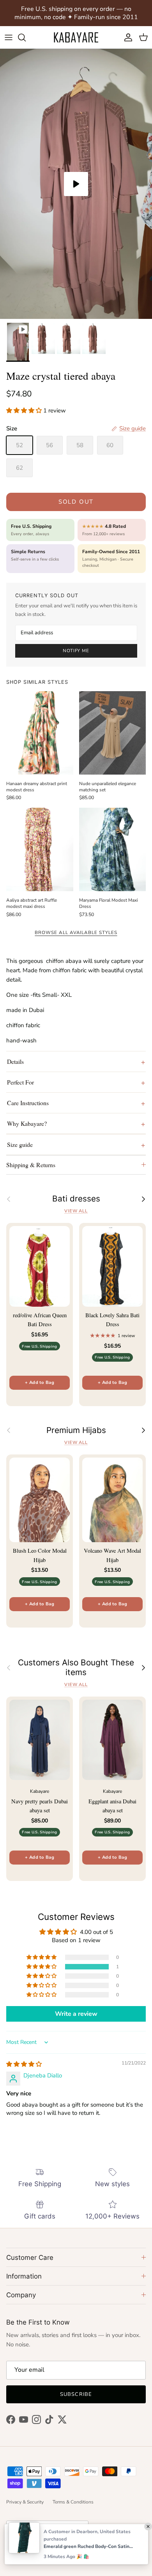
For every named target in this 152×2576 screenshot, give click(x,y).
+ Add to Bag (40, 1383)
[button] (25, 410)
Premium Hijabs (76, 1430)
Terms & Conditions (73, 2502)
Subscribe (76, 2394)
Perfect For (20, 1082)
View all (76, 1211)
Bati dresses (76, 1199)
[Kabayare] (76, 37)
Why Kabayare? (27, 1123)
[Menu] (9, 37)
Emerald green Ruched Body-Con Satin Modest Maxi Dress (88, 2546)
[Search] (26, 37)
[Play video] (76, 184)
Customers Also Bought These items (76, 1667)
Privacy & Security (25, 2502)
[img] (24, 2064)
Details (15, 1061)
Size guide (20, 1144)
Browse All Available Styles (76, 932)
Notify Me (76, 651)
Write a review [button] (76, 2014)
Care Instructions (28, 1103)
